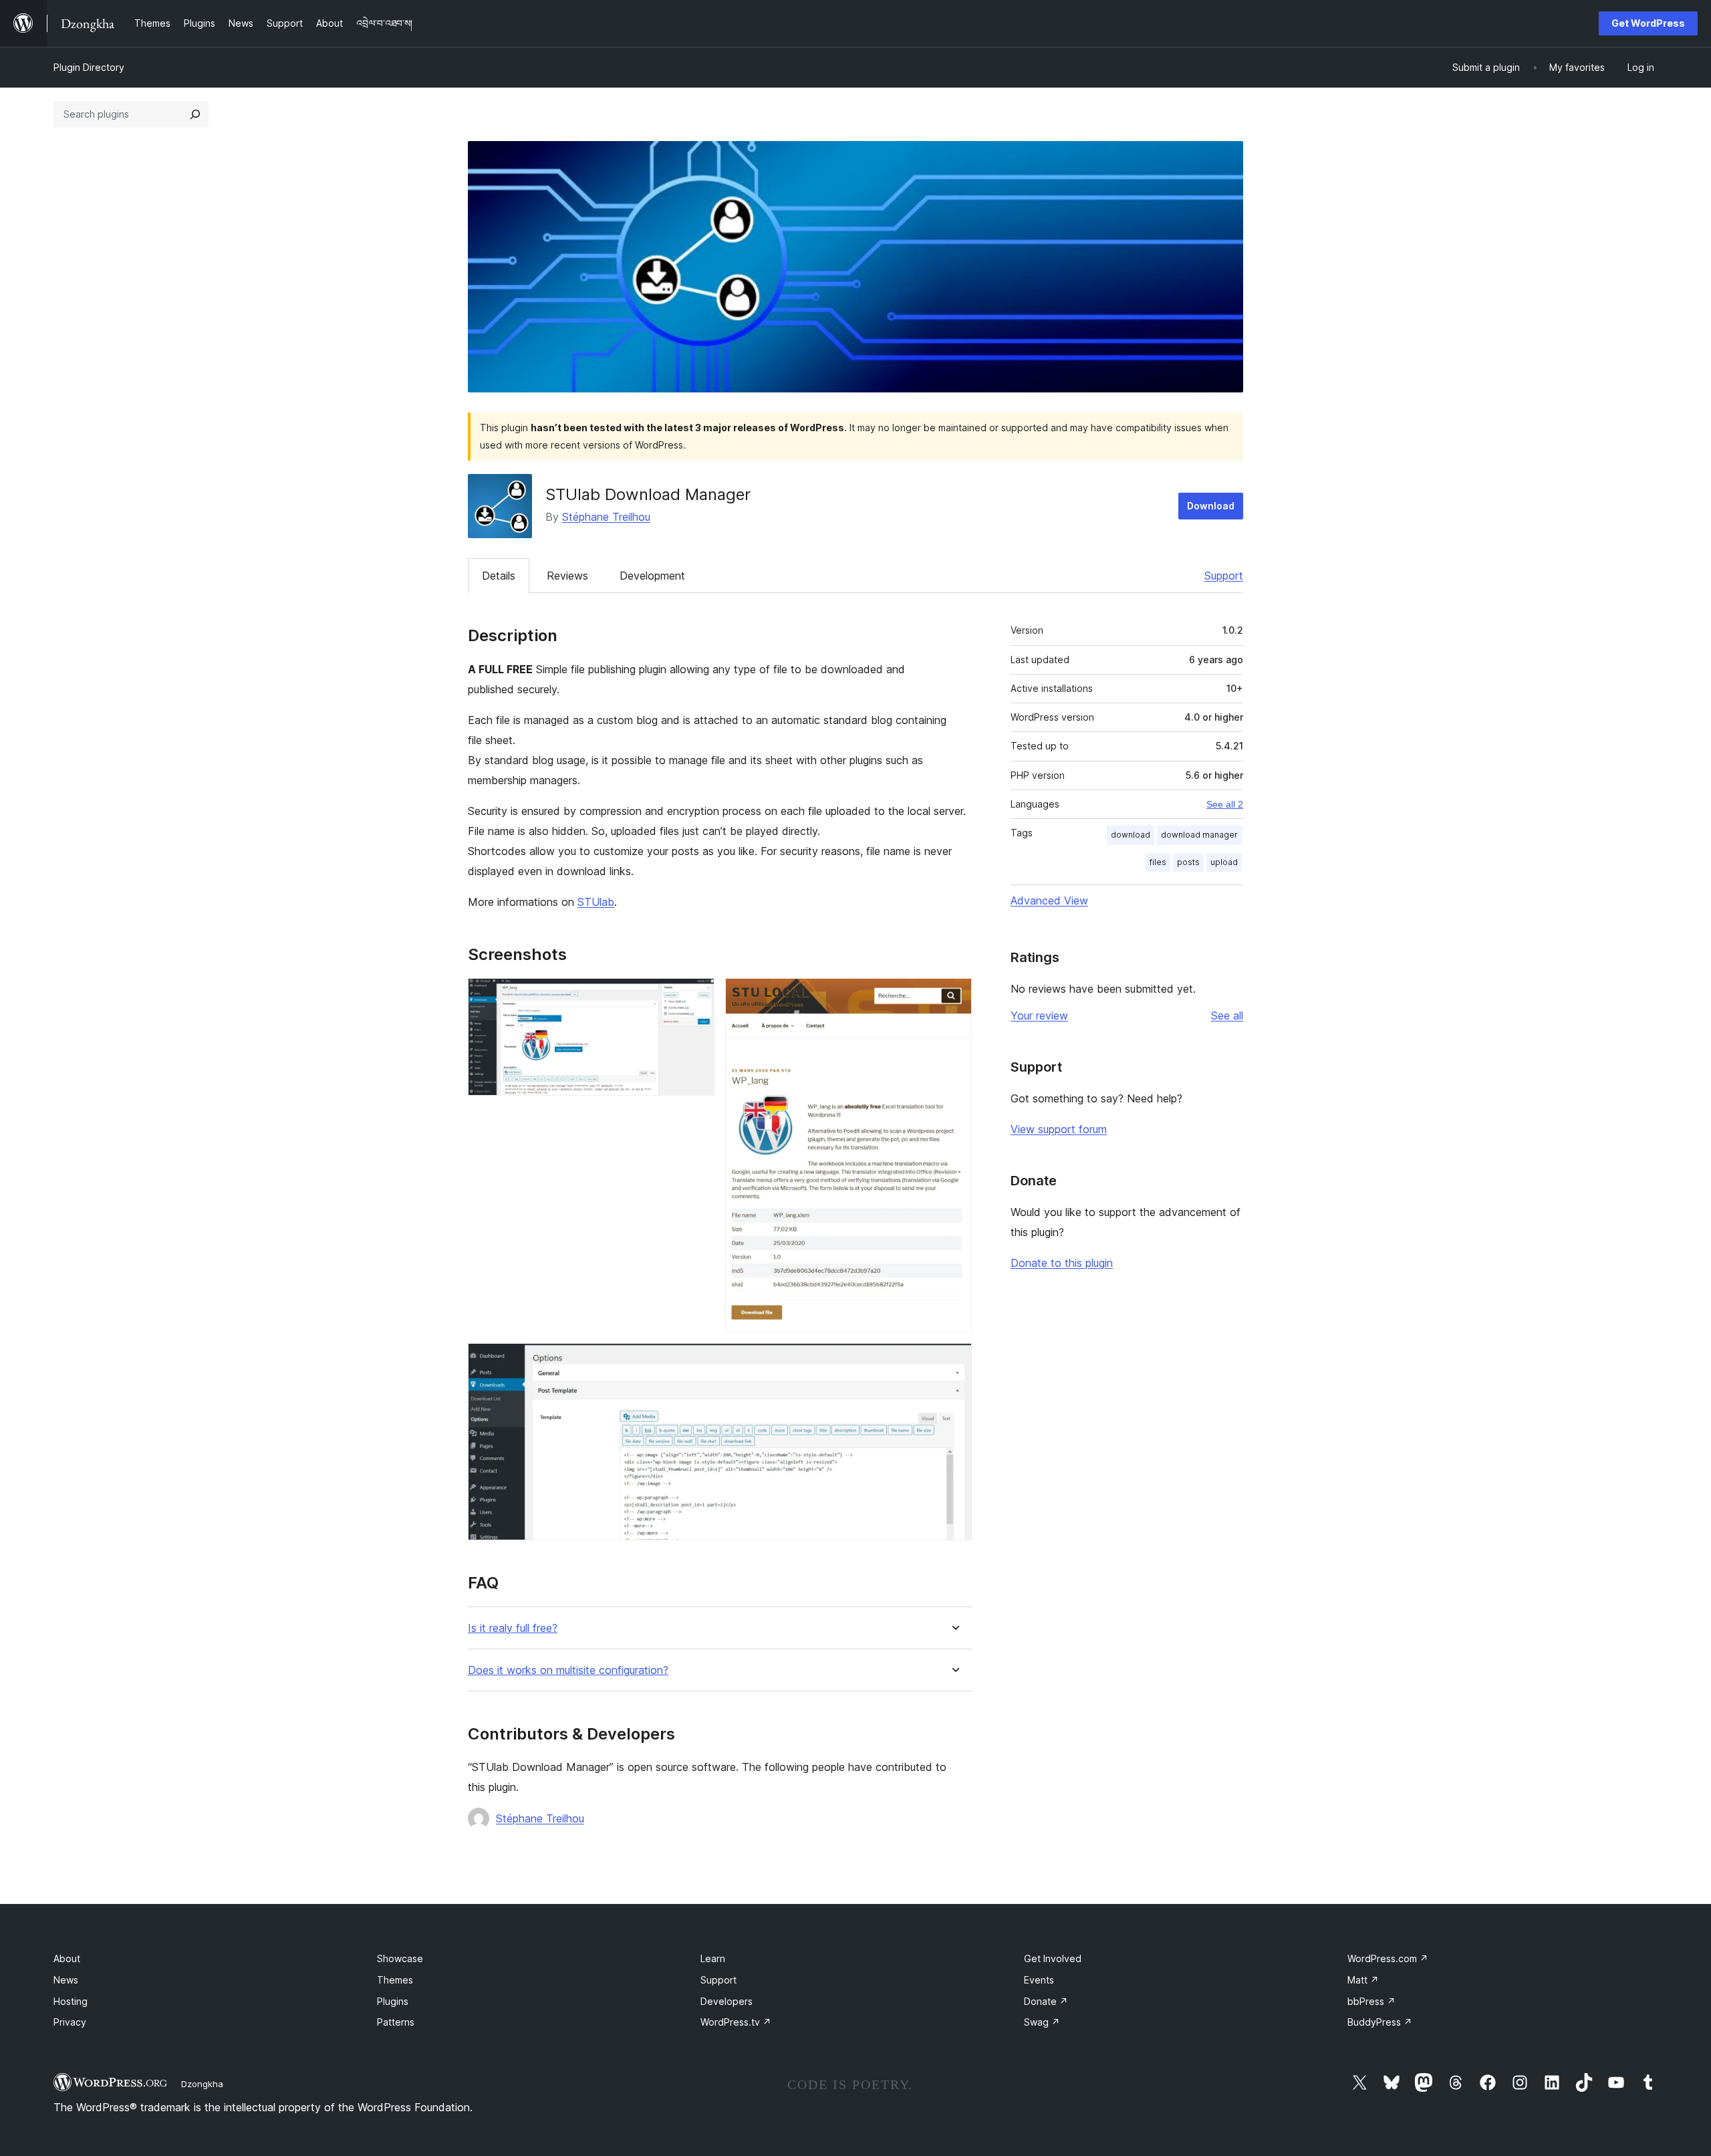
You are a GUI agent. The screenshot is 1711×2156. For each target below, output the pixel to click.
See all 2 (1225, 804)
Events (1039, 1980)
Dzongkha (202, 2084)
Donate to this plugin (1062, 1263)
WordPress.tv (736, 2022)
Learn (713, 1958)
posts (1188, 862)
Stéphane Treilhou (606, 517)
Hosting (71, 2001)
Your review (1039, 1015)
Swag (1042, 2022)
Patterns (396, 2022)
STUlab (596, 902)
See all (1227, 1015)
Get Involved (1053, 1958)
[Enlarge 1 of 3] (696, 996)
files (1158, 862)
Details (499, 576)
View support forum (1059, 1129)
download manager (1199, 835)
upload (1224, 862)
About (67, 1958)
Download (1211, 506)
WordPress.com (1388, 1958)
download (1131, 835)
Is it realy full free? (513, 1628)
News (66, 1980)
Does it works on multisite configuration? (568, 1670)
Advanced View (1049, 901)
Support (1224, 576)
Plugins (393, 2001)
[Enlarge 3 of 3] (954, 1361)
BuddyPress (1380, 2022)
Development (652, 576)
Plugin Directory (89, 67)
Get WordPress (1648, 23)
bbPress (1371, 2001)
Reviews (567, 576)
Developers (727, 2001)
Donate (1046, 2001)
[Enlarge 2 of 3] (954, 996)
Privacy (70, 2022)
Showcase (400, 1958)
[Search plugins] (195, 114)
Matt (1363, 1980)
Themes (395, 1980)
